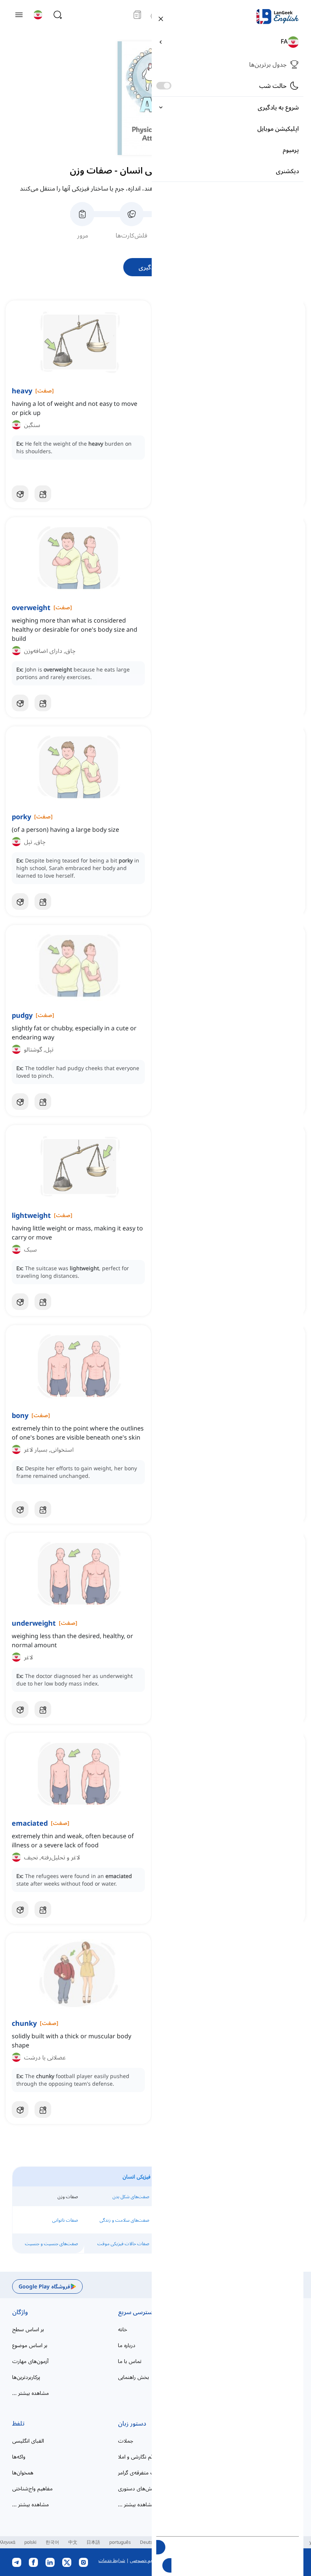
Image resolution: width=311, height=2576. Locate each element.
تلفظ (18, 2423)
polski (30, 2542)
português (120, 2542)
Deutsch (149, 2542)
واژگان (20, 2312)
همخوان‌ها (23, 2472)
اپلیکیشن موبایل (278, 128)
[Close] (161, 18)
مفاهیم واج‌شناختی (32, 2488)
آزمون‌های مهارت (30, 2361)
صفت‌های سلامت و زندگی (125, 2220)
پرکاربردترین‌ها (26, 2377)
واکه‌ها (19, 2456)
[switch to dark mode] (164, 86)
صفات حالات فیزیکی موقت (123, 2243)
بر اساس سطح (28, 2329)
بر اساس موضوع (30, 2345)
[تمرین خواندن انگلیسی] (137, 15)
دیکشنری (287, 171)
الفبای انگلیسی (28, 2441)
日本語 (93, 2542)
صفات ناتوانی (65, 2220)
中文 (73, 2542)
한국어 (52, 2542)
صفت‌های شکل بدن (131, 2196)
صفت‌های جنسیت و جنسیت (52, 2243)
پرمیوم (291, 150)
